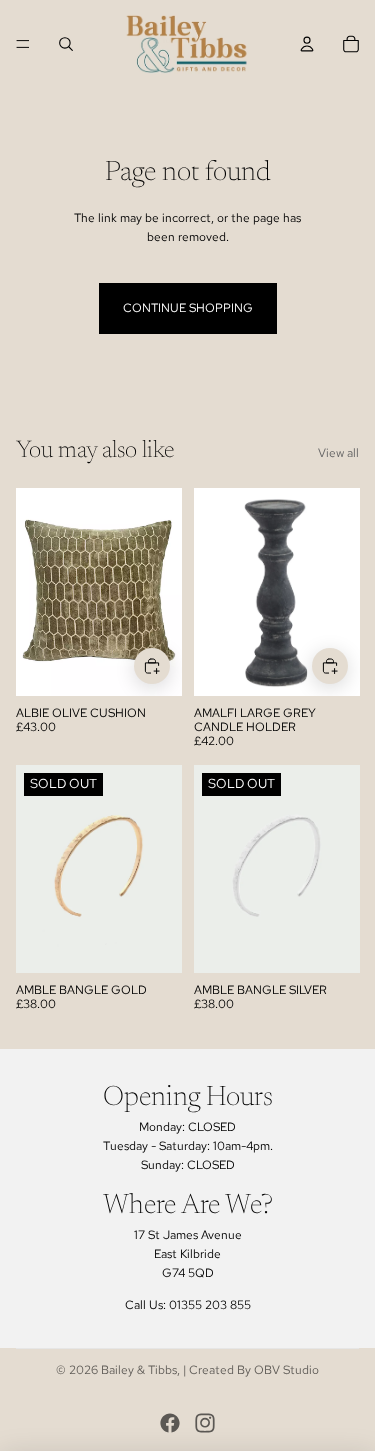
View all (338, 453)
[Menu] (23, 44)
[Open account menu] (307, 44)
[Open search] (66, 44)
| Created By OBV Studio (251, 1370)
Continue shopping (188, 308)
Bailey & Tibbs (139, 1370)
